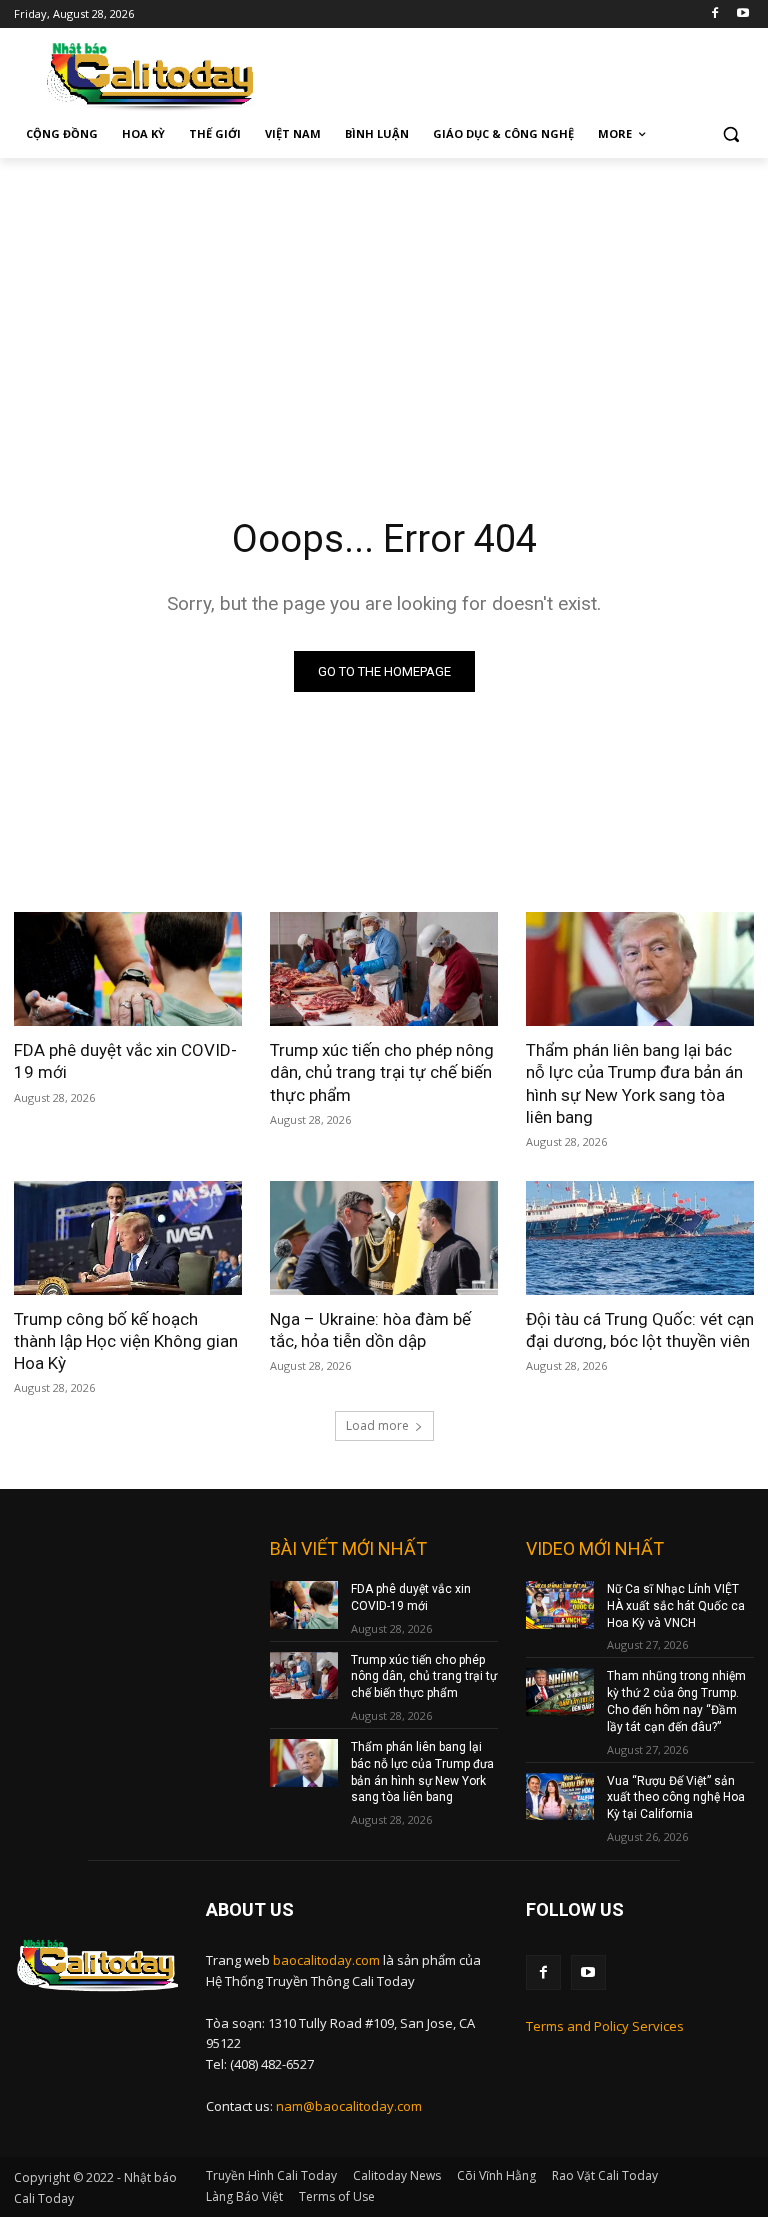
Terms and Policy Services (605, 2026)
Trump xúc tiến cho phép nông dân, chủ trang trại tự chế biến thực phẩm (382, 1072)
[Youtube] (742, 14)
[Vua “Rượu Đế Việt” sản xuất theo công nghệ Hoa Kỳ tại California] (560, 1797)
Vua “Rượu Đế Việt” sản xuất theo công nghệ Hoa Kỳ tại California (676, 1798)
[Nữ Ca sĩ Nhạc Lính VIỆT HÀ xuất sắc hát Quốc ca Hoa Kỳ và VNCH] (560, 1605)
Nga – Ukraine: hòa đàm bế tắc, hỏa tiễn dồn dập (370, 1330)
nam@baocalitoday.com (349, 2106)
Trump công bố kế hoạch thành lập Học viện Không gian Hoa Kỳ (126, 1341)
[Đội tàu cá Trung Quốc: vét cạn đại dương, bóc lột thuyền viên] (640, 1238)
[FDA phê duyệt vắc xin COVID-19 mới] (128, 969)
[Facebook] (714, 14)
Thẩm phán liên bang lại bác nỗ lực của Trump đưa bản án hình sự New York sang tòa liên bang (634, 1083)
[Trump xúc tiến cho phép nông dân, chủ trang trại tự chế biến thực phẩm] (384, 969)
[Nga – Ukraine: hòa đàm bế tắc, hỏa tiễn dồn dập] (384, 1238)
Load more (377, 1425)
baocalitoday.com (326, 1960)
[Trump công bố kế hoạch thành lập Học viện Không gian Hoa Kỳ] (128, 1238)
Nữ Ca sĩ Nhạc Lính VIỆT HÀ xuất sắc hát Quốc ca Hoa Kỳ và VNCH (676, 1606)
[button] (730, 134)
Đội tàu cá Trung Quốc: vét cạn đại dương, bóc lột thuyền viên (640, 1330)
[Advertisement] (384, 308)
